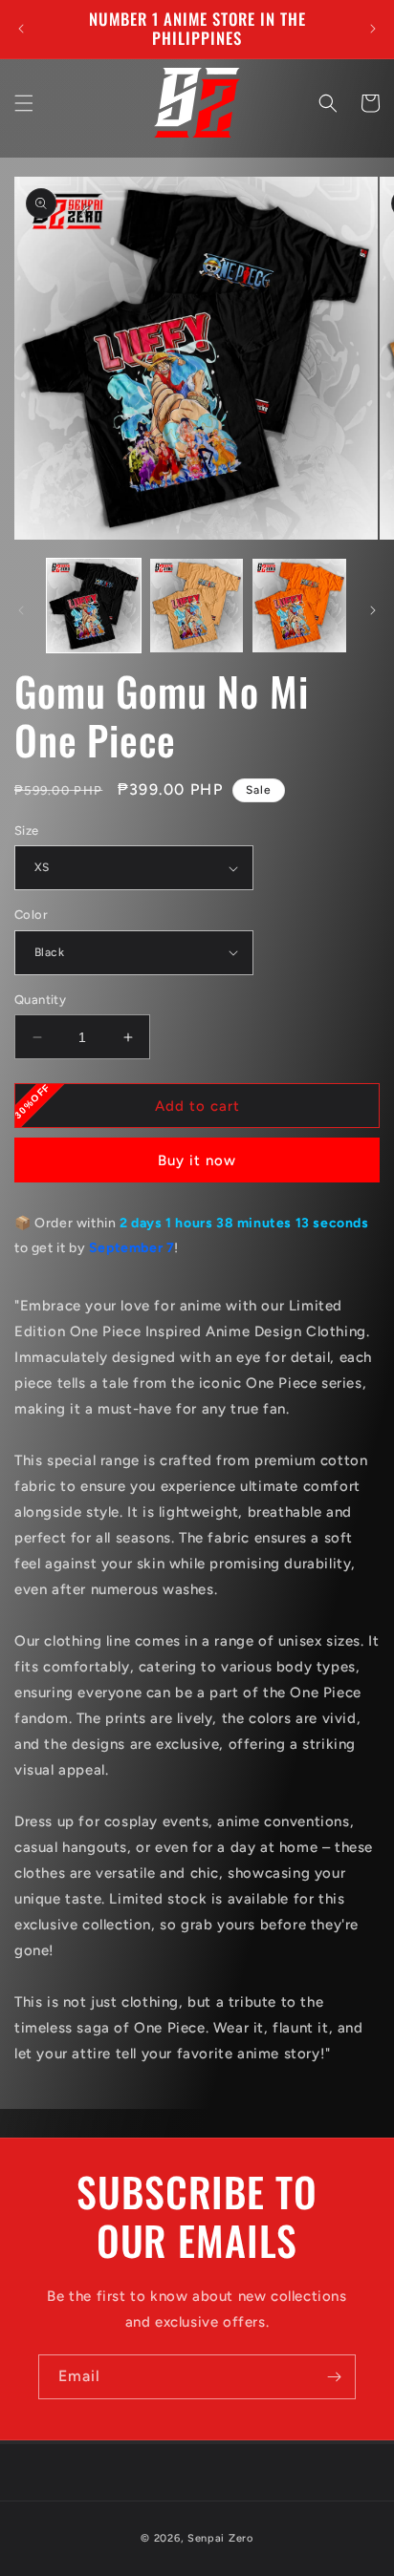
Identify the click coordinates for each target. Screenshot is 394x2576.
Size (27, 830)
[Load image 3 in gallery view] (299, 606)
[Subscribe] (334, 2377)
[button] (24, 103)
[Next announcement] (373, 29)
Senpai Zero (220, 2538)
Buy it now (197, 1160)
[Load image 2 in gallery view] (197, 606)
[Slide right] (373, 610)
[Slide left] (21, 610)
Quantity (40, 1000)
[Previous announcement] (21, 29)
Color (31, 915)
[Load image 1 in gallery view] (94, 606)
